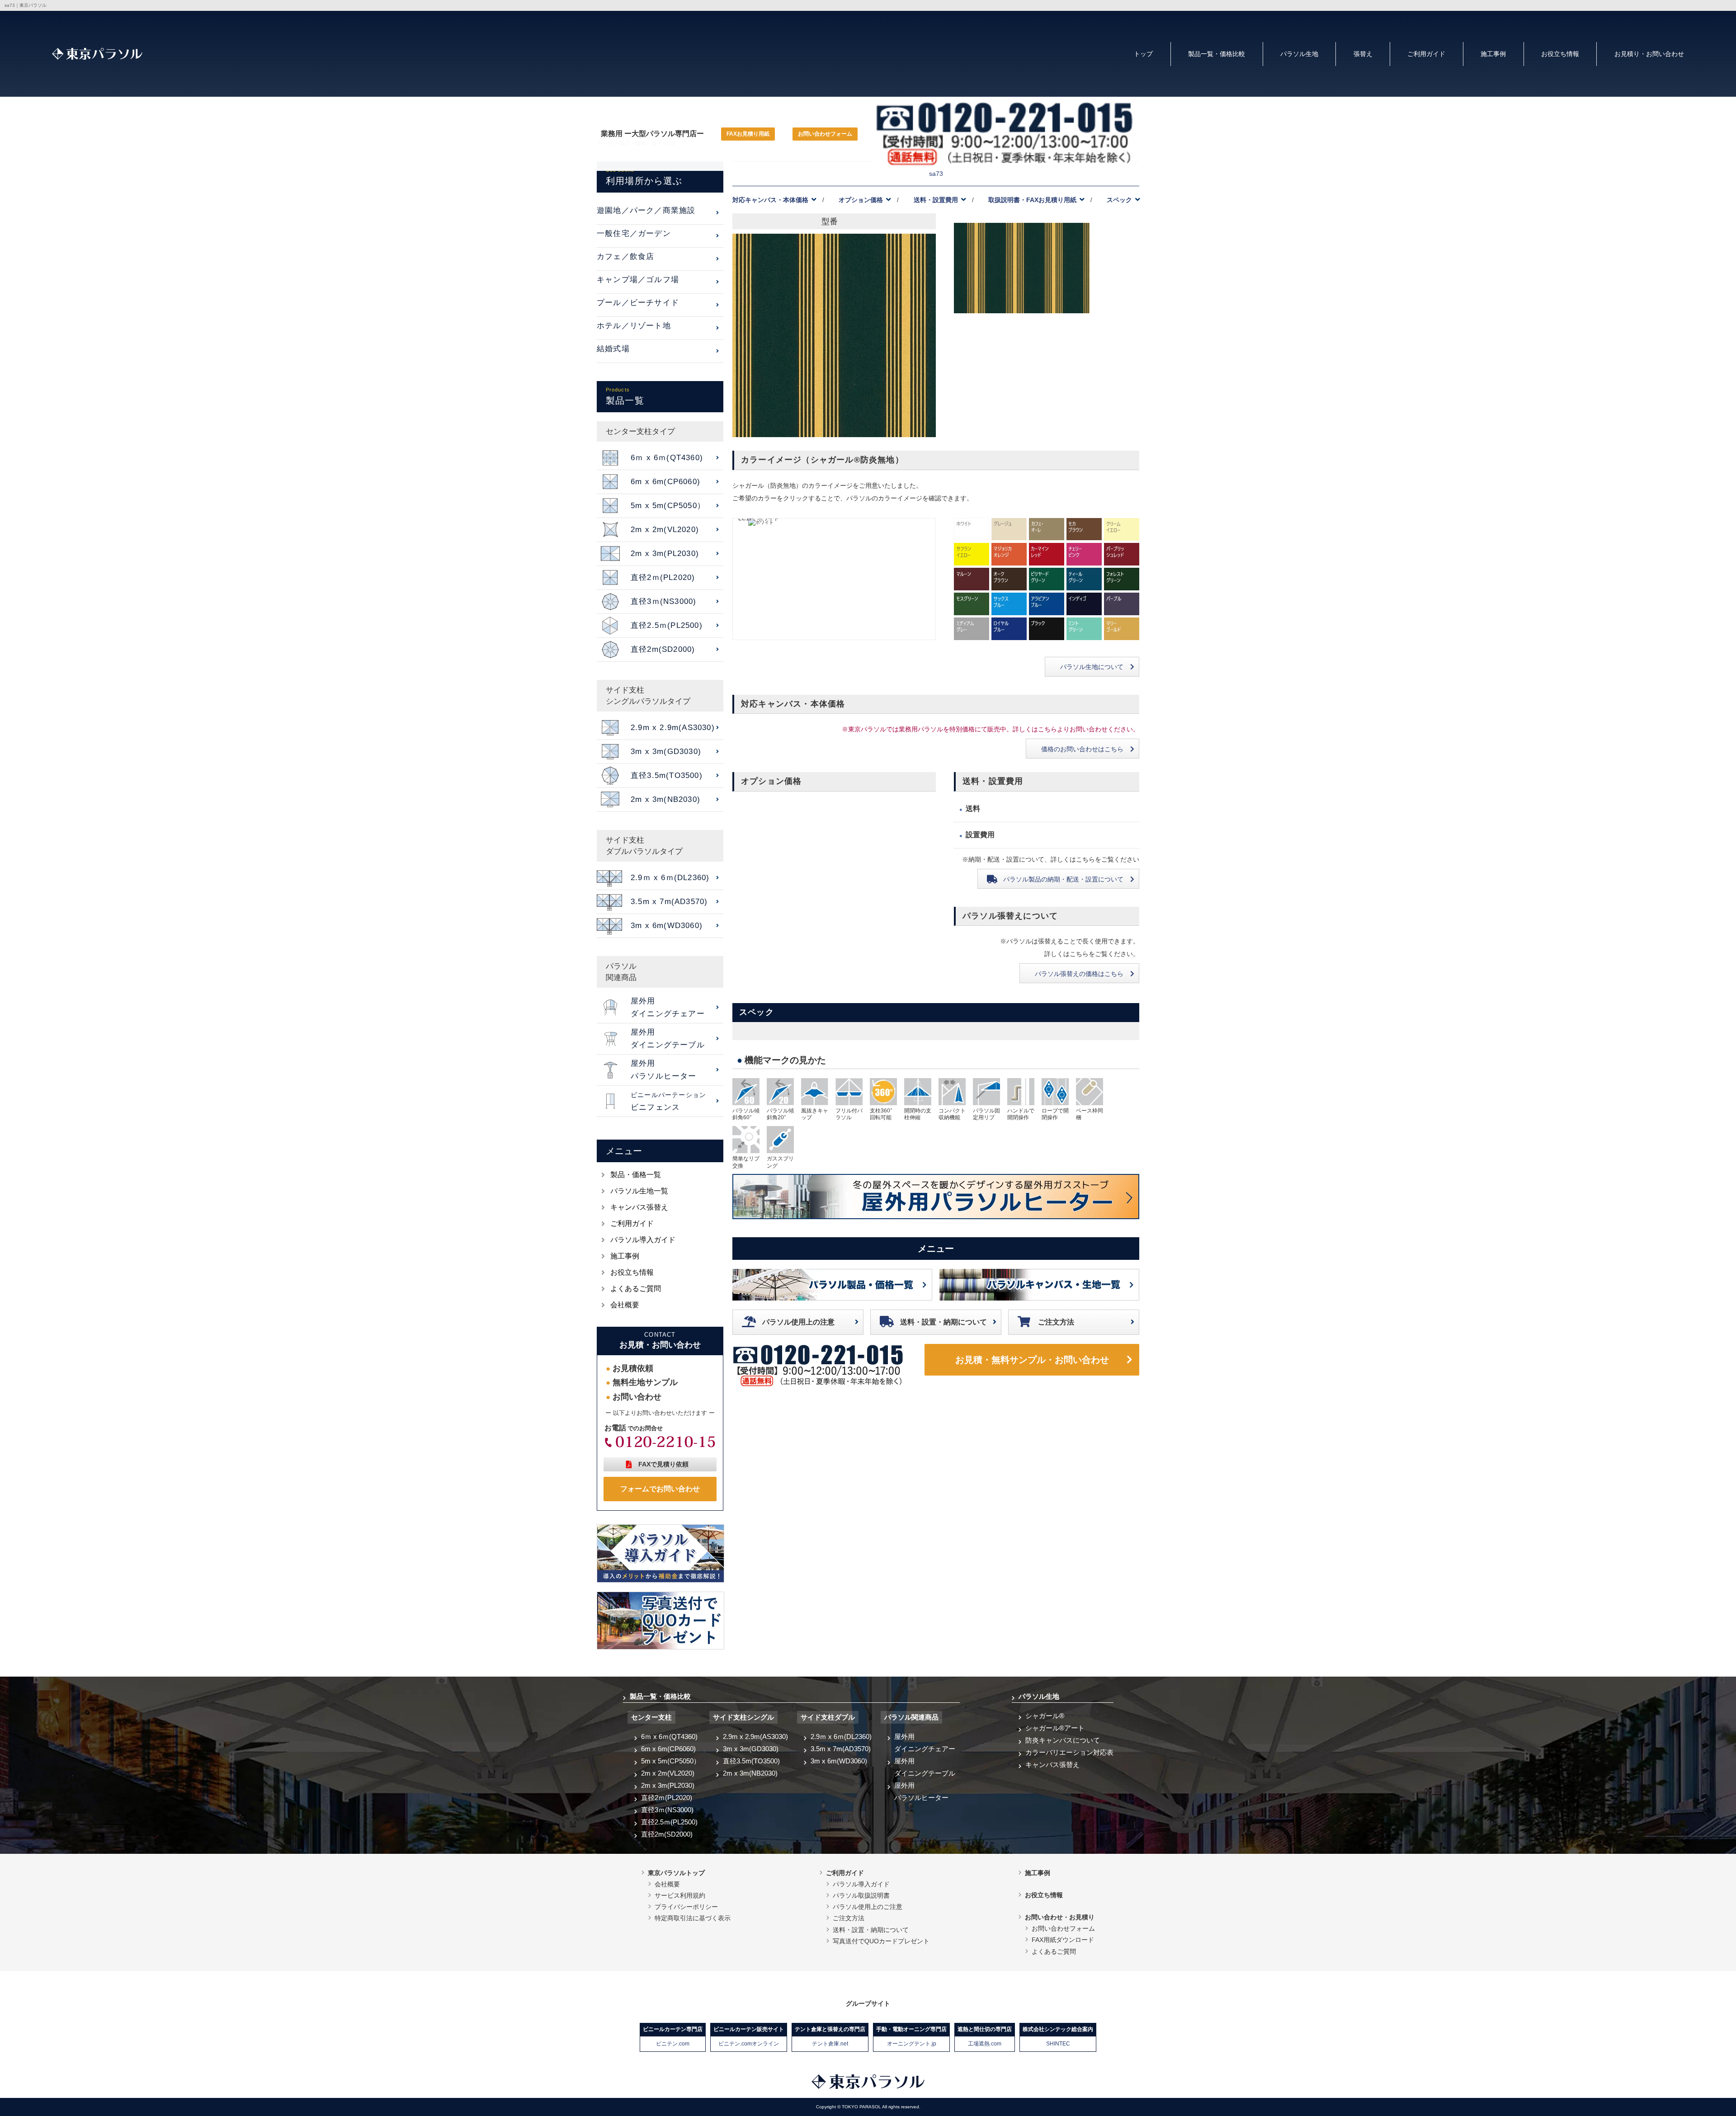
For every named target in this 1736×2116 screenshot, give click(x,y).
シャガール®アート (1055, 1728)
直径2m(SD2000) (667, 1834)
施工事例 (1493, 54)
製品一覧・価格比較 (1217, 54)
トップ (1143, 54)
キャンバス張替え (639, 1207)
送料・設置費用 (936, 200)
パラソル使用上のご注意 (868, 1907)
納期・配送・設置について (1063, 879)
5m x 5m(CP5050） (671, 1761)
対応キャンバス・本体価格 (770, 200)
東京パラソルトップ (676, 1873)
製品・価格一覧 (636, 1175)
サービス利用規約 (680, 1895)
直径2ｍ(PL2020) (667, 1798)
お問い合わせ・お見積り (1060, 1917)
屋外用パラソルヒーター (921, 1791)
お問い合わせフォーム (825, 134)
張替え (1363, 54)
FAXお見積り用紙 (748, 134)
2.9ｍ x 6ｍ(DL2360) (841, 1737)
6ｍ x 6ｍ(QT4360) (669, 1737)
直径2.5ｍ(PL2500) (669, 1822)
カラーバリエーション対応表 (1069, 1752)
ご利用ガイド (1426, 54)
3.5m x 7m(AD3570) (841, 1749)
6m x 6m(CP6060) (668, 1749)
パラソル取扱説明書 (861, 1895)
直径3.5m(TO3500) (751, 1761)
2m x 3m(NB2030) (750, 1773)
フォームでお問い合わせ (660, 1489)
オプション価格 (861, 200)
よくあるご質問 (636, 1289)
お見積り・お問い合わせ (1649, 54)
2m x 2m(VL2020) (668, 1773)
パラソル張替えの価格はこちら (1079, 974)
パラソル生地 (1299, 54)
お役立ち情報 (1560, 54)
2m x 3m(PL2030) (668, 1785)
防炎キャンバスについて (1063, 1740)
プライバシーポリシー (686, 1907)
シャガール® (1045, 1716)
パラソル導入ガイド (643, 1240)
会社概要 (625, 1305)
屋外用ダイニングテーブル (925, 1767)
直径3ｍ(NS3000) (667, 1810)
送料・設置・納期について (943, 1322)
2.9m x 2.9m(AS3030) (755, 1737)
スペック (1119, 200)
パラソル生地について (1092, 667)
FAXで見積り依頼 (663, 1464)
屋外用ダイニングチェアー (925, 1743)
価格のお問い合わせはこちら (1082, 749)
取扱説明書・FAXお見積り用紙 (1032, 200)
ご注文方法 (1056, 1322)
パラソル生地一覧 (639, 1191)
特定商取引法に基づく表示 (693, 1918)
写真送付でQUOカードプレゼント (881, 1941)
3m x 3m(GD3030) (751, 1749)
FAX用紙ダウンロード (1063, 1940)
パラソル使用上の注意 (798, 1322)
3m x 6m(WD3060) (839, 1761)
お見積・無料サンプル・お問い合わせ (1032, 1360)
